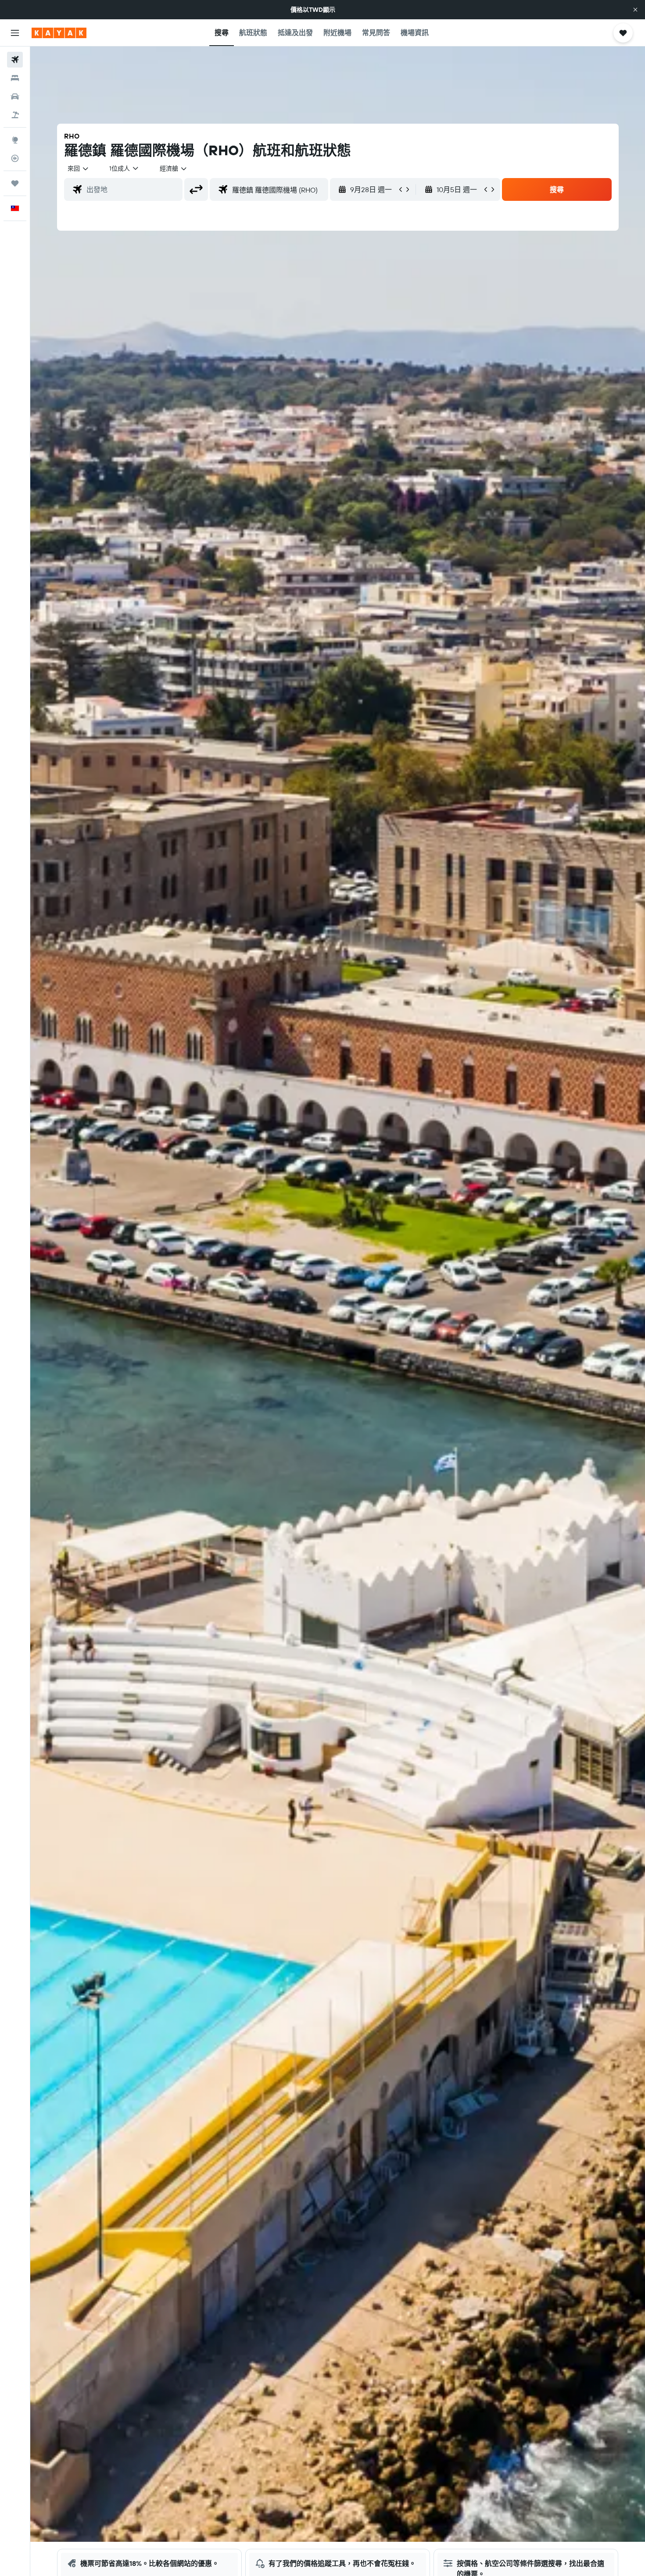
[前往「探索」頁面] (15, 140)
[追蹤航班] (15, 158)
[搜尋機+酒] (15, 115)
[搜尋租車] (15, 96)
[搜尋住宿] (15, 78)
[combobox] (79, 168)
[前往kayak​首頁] (59, 33)
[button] (635, 10)
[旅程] (15, 183)
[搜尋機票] (15, 60)
